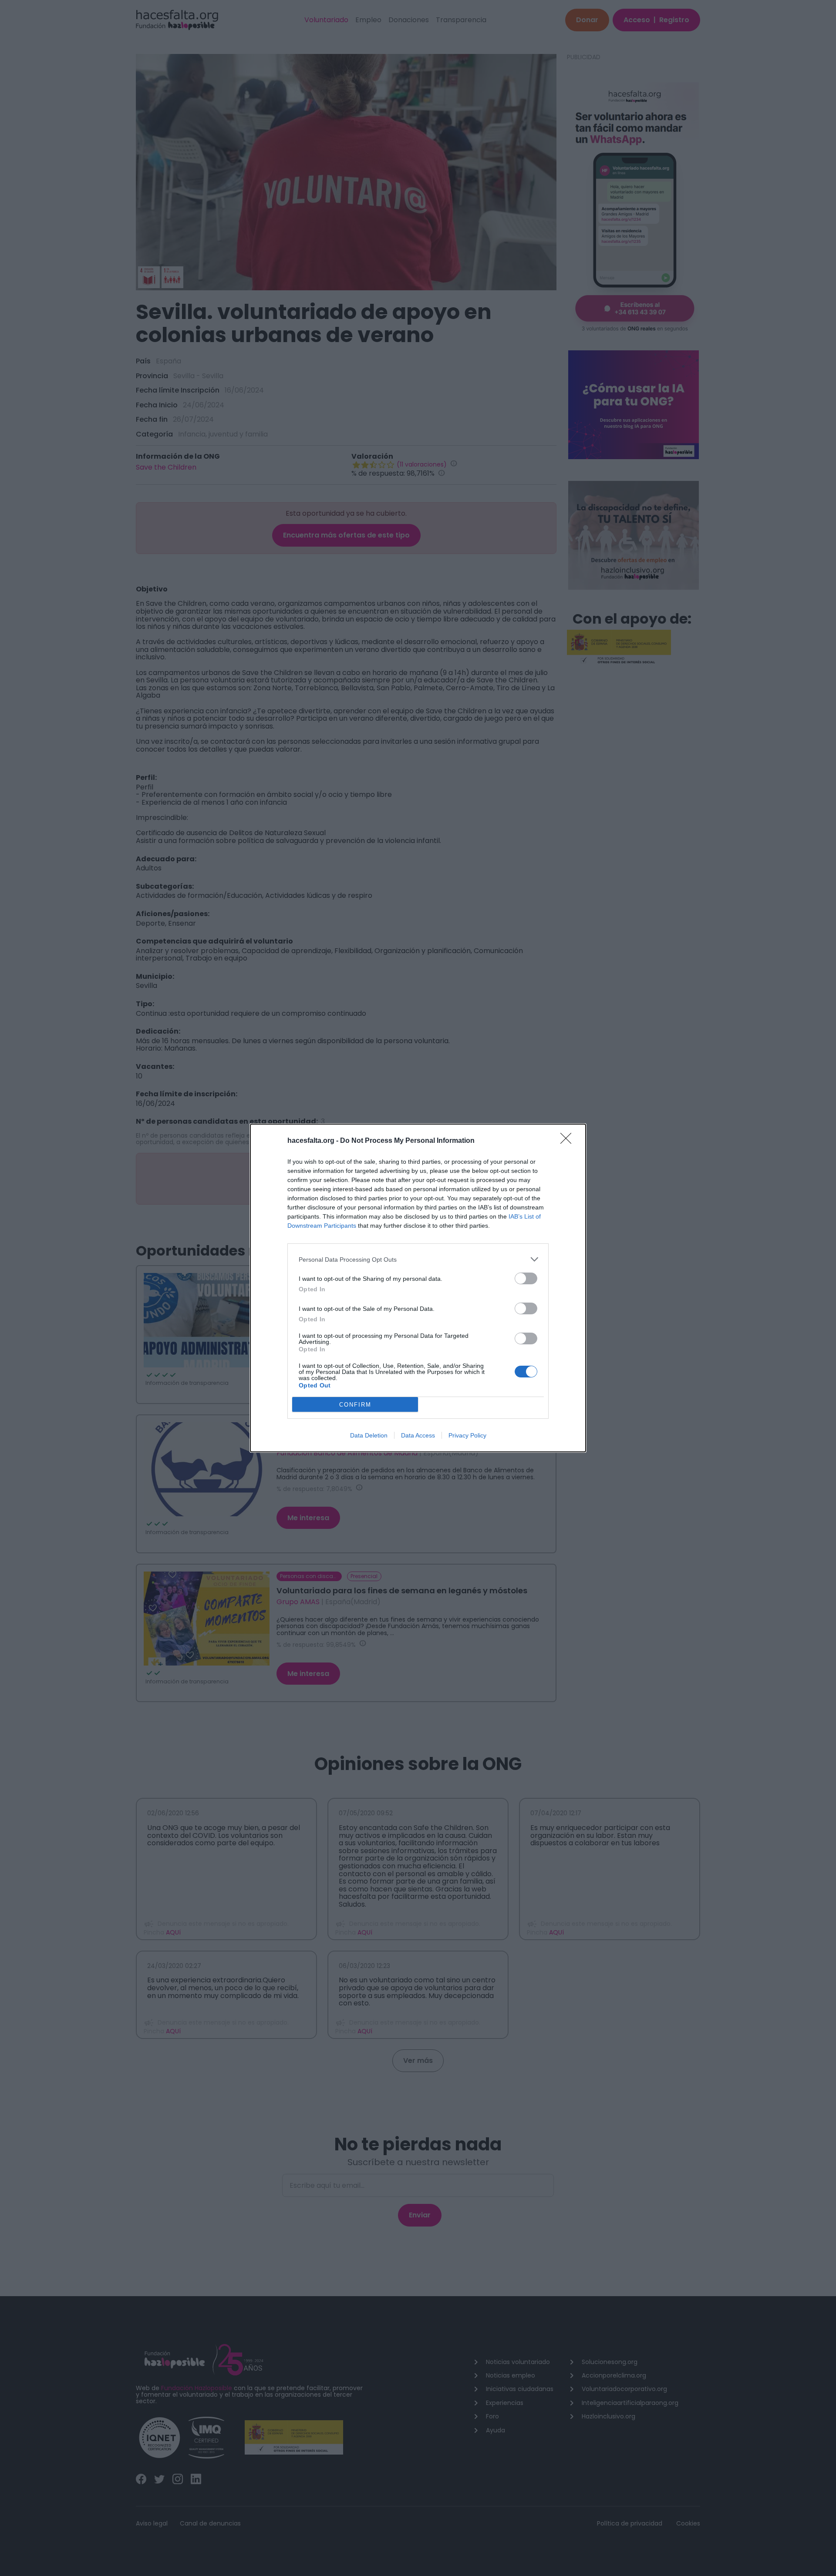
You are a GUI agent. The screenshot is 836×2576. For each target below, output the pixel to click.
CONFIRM (355, 1405)
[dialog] (418, 1288)
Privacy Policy (467, 1435)
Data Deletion (369, 1435)
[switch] (526, 1278)
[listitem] (418, 1259)
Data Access (418, 1435)
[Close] (569, 1141)
